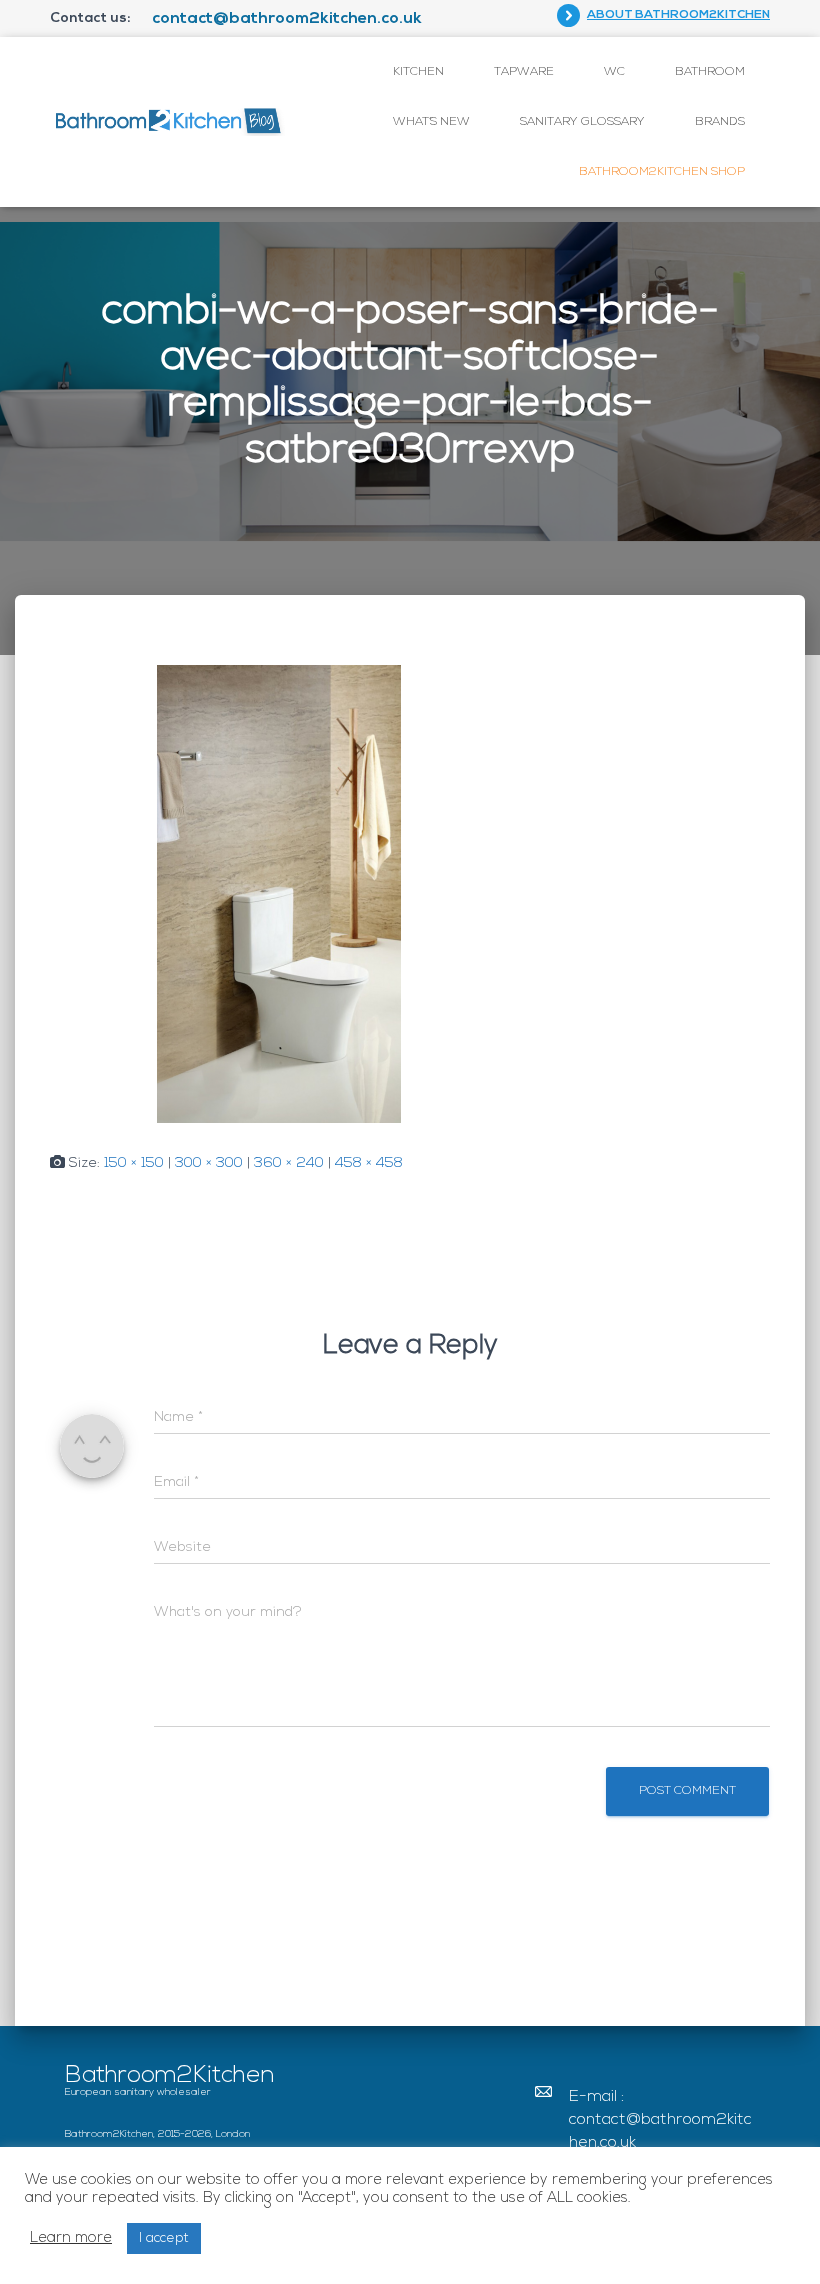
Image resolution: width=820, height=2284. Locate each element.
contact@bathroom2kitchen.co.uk (287, 19)
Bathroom (710, 72)
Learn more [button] (71, 2238)
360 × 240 (289, 1163)
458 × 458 (369, 1163)
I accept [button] (164, 2238)
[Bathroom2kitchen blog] (167, 121)
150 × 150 (134, 1163)
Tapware (524, 72)
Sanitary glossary (582, 122)
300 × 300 (209, 1163)
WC (614, 72)
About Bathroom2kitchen (678, 15)
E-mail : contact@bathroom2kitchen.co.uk (660, 2120)
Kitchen (418, 72)
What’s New (431, 122)
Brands (720, 122)
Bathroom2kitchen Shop (662, 172)
